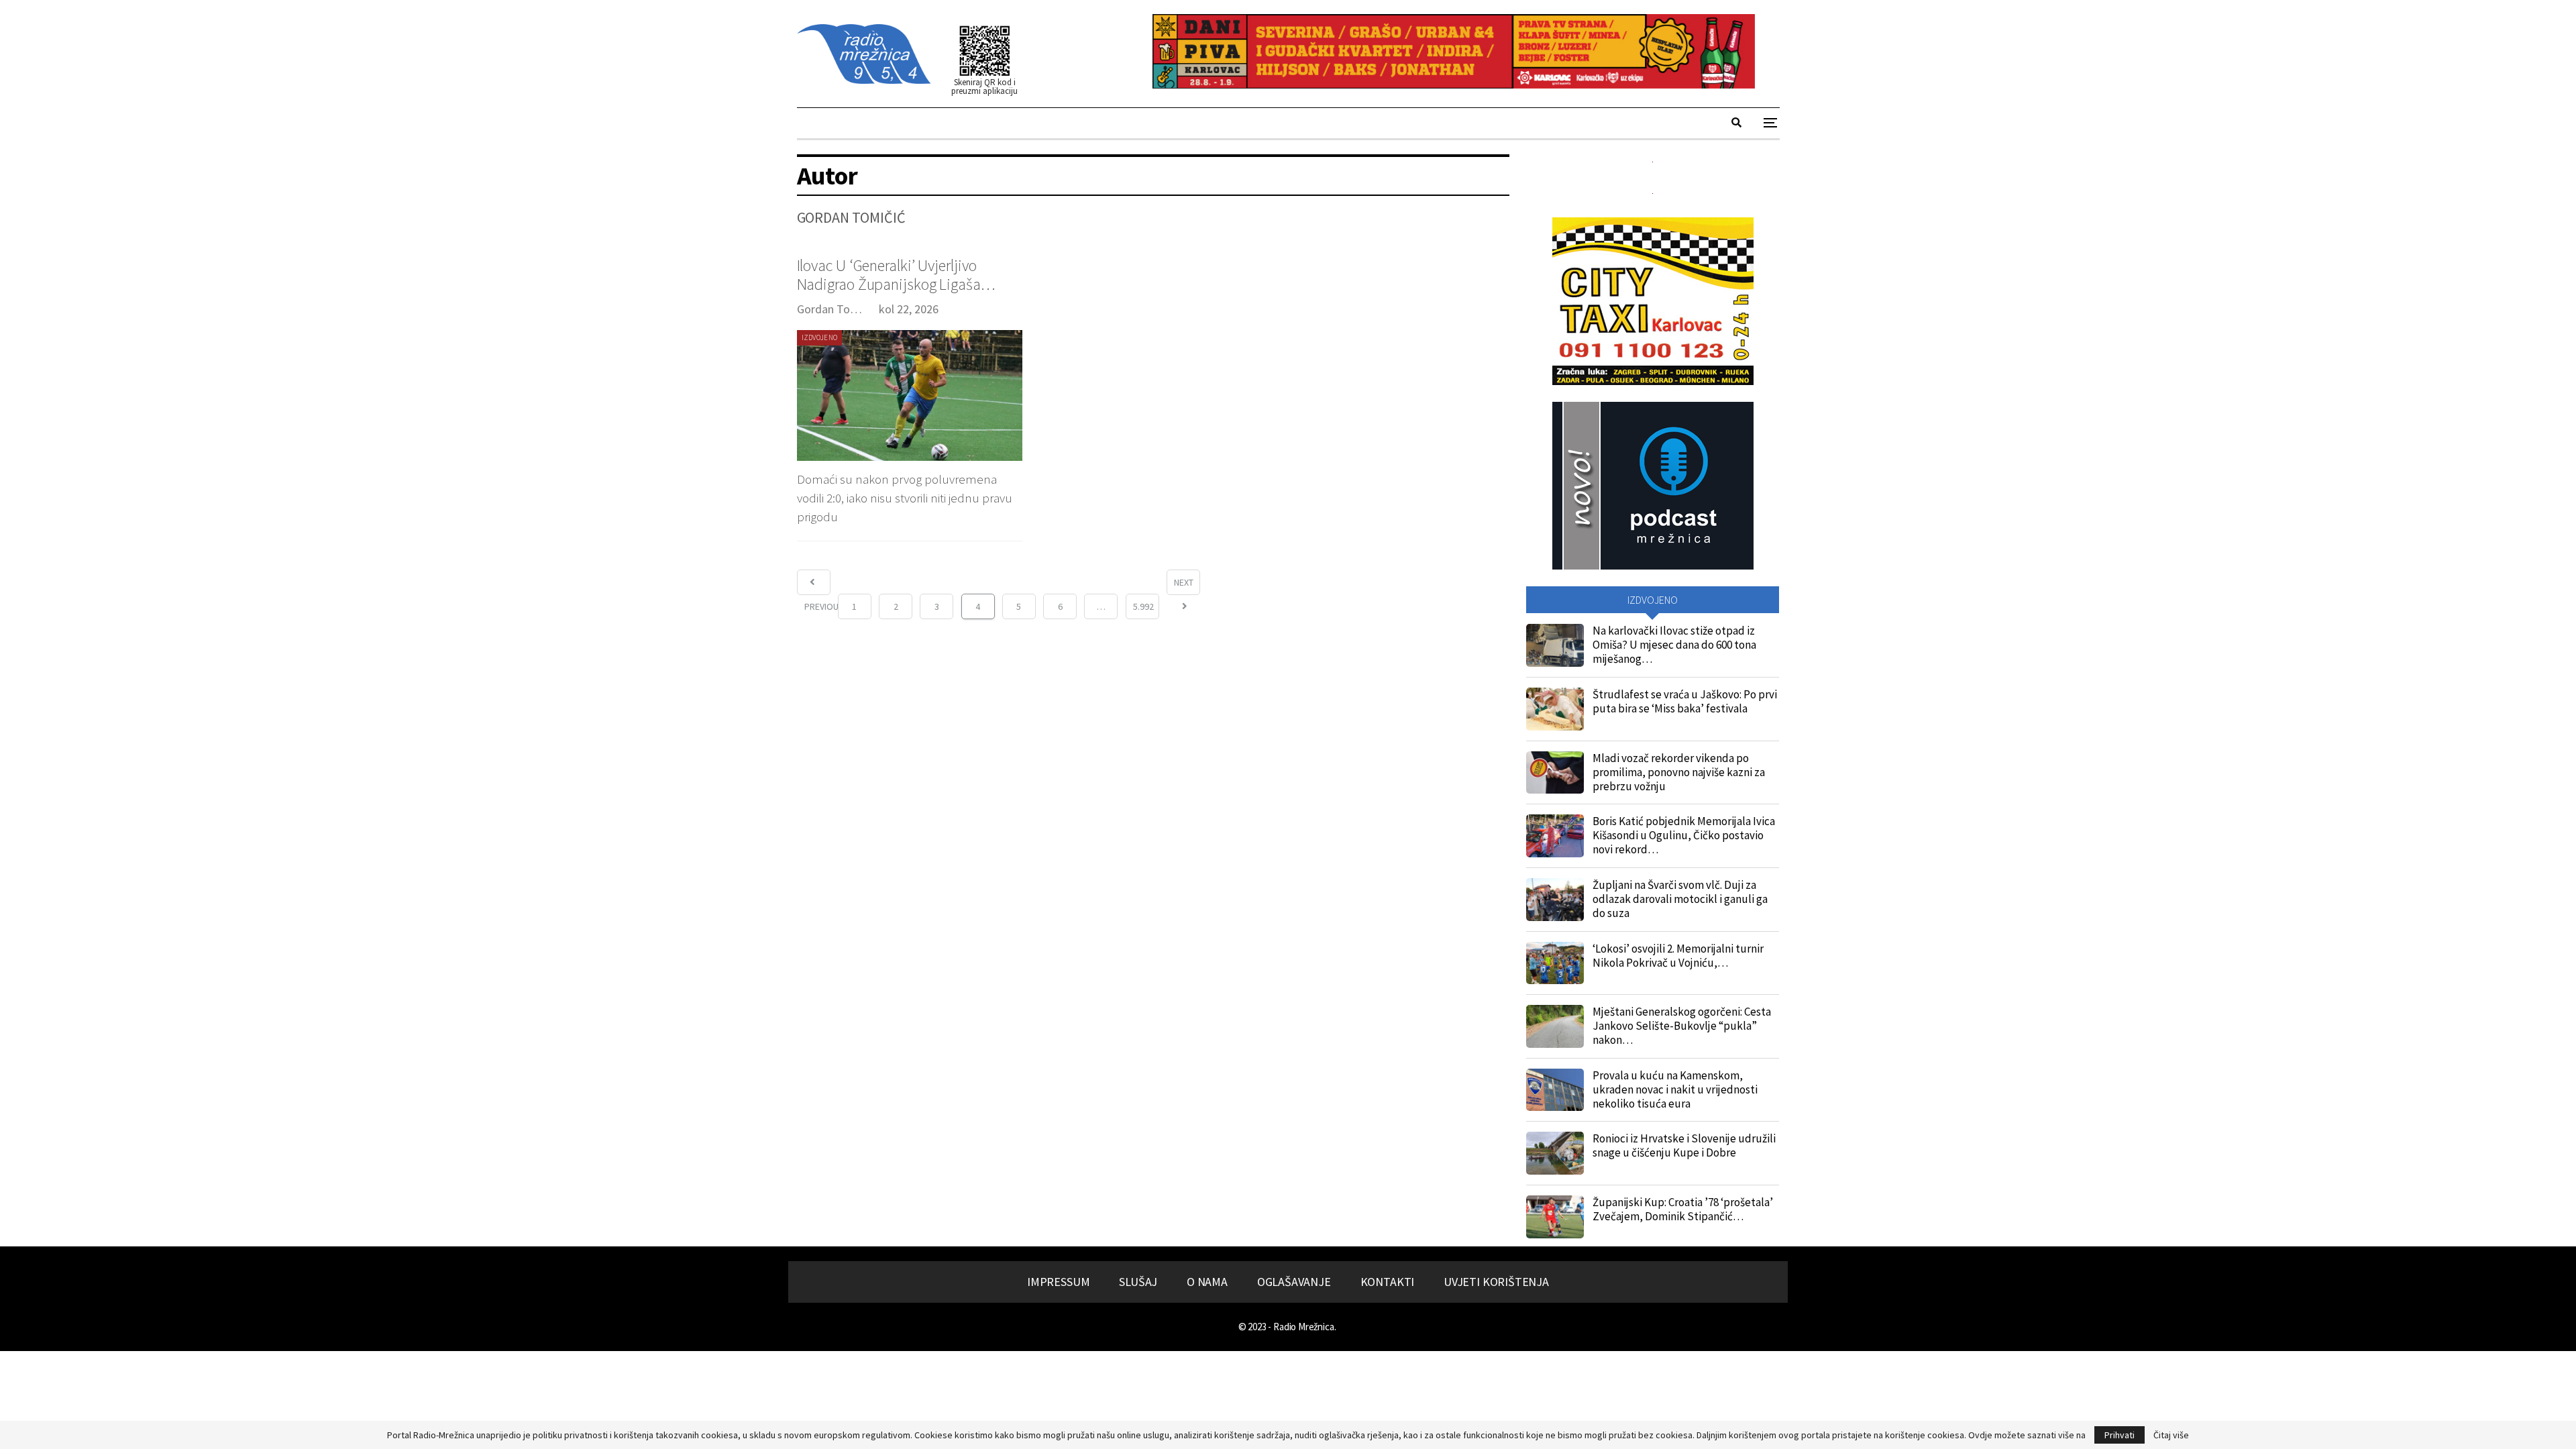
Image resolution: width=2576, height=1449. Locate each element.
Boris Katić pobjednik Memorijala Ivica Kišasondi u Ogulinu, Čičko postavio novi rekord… (1684, 835)
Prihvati (2119, 1435)
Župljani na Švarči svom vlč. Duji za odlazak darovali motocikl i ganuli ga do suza (1680, 899)
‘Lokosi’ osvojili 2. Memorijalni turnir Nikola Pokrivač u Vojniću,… (1678, 956)
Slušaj (1138, 1282)
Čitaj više (2171, 1435)
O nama (1207, 1282)
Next (1184, 582)
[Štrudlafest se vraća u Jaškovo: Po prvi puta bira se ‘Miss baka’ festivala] (1555, 709)
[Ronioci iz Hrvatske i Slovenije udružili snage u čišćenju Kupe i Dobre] (1555, 1153)
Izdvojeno (820, 337)
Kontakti (1388, 1282)
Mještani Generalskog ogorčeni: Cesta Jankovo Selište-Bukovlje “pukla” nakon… (1682, 1026)
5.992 (1143, 606)
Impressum (1058, 1282)
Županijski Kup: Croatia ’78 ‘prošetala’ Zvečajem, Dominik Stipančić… (1683, 1209)
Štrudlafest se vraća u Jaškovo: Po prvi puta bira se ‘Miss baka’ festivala (1685, 701)
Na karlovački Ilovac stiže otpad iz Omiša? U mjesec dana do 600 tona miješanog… (1674, 645)
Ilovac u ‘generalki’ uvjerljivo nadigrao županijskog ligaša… (896, 275)
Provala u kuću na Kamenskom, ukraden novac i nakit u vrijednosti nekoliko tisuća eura (1675, 1089)
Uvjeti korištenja (1496, 1282)
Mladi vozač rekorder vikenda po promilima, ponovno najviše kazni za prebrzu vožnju (1679, 772)
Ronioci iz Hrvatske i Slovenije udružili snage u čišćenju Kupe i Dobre (1684, 1145)
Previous (814, 582)
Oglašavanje (1294, 1282)
